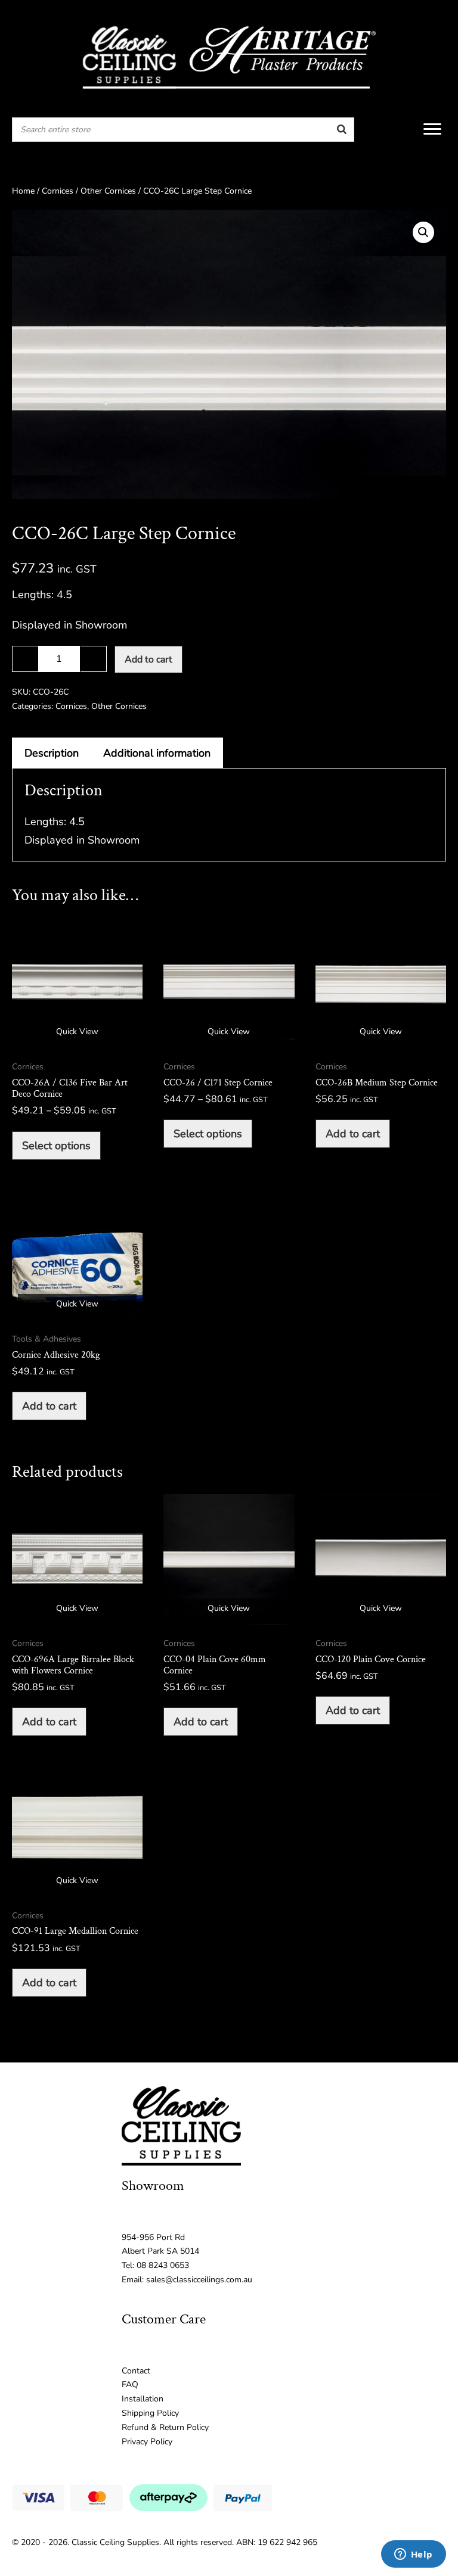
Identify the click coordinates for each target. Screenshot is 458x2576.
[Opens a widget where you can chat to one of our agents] (413, 2555)
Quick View (77, 1032)
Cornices (58, 191)
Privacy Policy (147, 2442)
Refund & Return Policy (165, 2427)
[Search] (342, 130)
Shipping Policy (150, 2413)
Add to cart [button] (353, 1134)
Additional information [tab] (157, 753)
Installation (143, 2399)
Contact (136, 2371)
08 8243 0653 (163, 2265)
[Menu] (432, 129)
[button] (423, 232)
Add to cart (148, 659)
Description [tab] (52, 753)
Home (23, 191)
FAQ (130, 2384)
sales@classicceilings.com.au (199, 2280)
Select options (56, 1146)
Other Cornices (108, 191)
